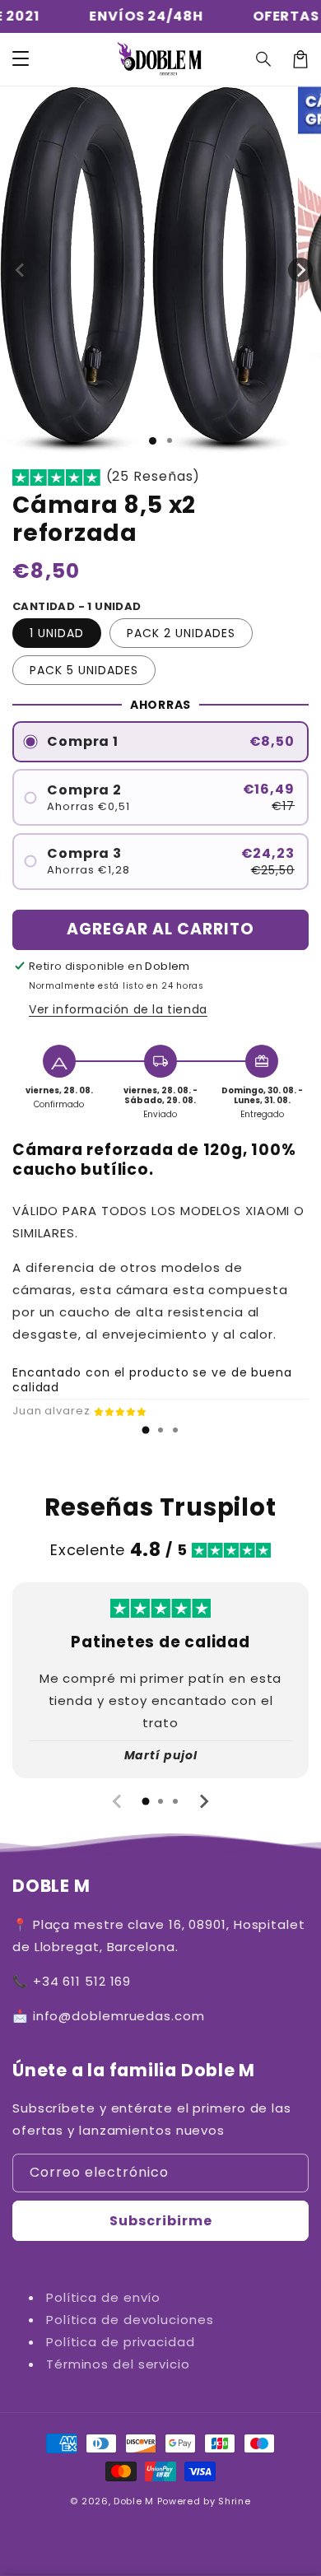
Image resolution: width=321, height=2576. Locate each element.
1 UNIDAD (57, 633)
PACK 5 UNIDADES (84, 670)
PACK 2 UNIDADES (181, 633)
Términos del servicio (118, 2364)
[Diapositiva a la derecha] (300, 270)
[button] (21, 59)
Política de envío (103, 2297)
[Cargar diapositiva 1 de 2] (170, 440)
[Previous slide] (118, 1801)
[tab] (146, 1430)
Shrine (234, 2501)
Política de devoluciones (130, 2320)
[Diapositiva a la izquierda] (21, 270)
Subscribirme (161, 2221)
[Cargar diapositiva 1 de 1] (153, 441)
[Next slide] (203, 1801)
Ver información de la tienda (118, 1009)
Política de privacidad (121, 2342)
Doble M (135, 2501)
